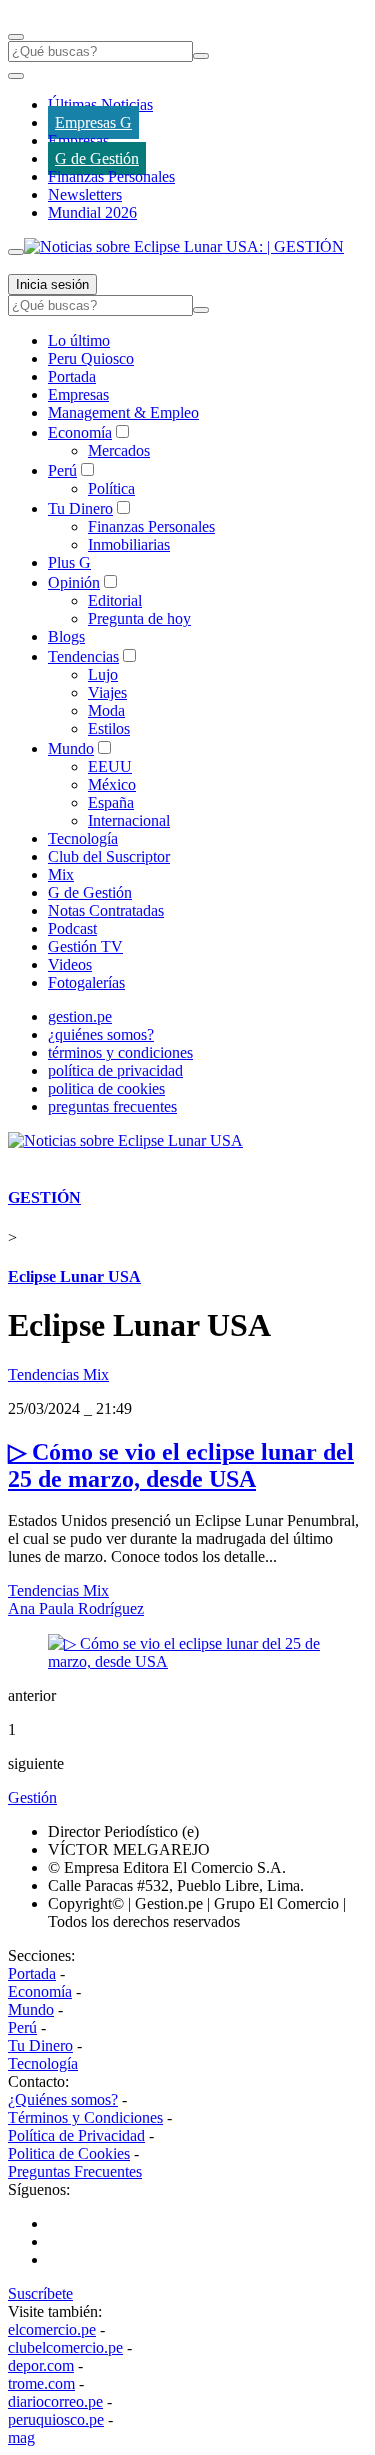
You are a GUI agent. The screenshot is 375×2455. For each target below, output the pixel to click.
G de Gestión (97, 158)
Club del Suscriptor (109, 856)
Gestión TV (85, 946)
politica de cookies (106, 1088)
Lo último (79, 340)
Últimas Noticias (100, 104)
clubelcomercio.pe (65, 2347)
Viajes (107, 692)
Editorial (115, 600)
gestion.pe (80, 1016)
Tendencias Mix (58, 1374)
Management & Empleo (123, 412)
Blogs (66, 636)
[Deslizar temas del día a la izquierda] (16, 76)
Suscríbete (40, 2293)
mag (21, 2437)
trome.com (41, 2383)
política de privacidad (115, 1070)
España (111, 802)
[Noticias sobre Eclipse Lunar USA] (125, 1140)
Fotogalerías (86, 982)
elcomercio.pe (52, 2329)
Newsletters (85, 194)
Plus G (69, 562)
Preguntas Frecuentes (75, 2171)
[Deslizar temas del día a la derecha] (16, 252)
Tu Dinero (80, 508)
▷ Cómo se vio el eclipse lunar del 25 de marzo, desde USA (181, 1465)
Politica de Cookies (69, 2153)
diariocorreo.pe (55, 2401)
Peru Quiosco (91, 358)
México (112, 784)
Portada (72, 376)
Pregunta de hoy (139, 618)
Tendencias (83, 656)
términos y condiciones (120, 1052)
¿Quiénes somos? (63, 2099)
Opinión (74, 582)
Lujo (103, 674)
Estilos (109, 728)
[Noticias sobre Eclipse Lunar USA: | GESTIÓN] (184, 246)
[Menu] (16, 37)
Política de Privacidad (76, 2135)
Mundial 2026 (92, 212)
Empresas (78, 140)
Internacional (129, 820)
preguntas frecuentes (112, 1106)
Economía (80, 432)
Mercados (119, 450)
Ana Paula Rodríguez (76, 1608)
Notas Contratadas (106, 910)
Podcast (72, 928)
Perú (62, 470)
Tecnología (83, 838)
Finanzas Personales (111, 176)
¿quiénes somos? (101, 1034)
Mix (61, 874)
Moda (106, 710)
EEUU (110, 766)
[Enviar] (201, 56)
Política (111, 488)
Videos (70, 964)
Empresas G (93, 122)
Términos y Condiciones (85, 2117)
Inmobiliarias (129, 544)
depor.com (41, 2365)
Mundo (71, 748)
